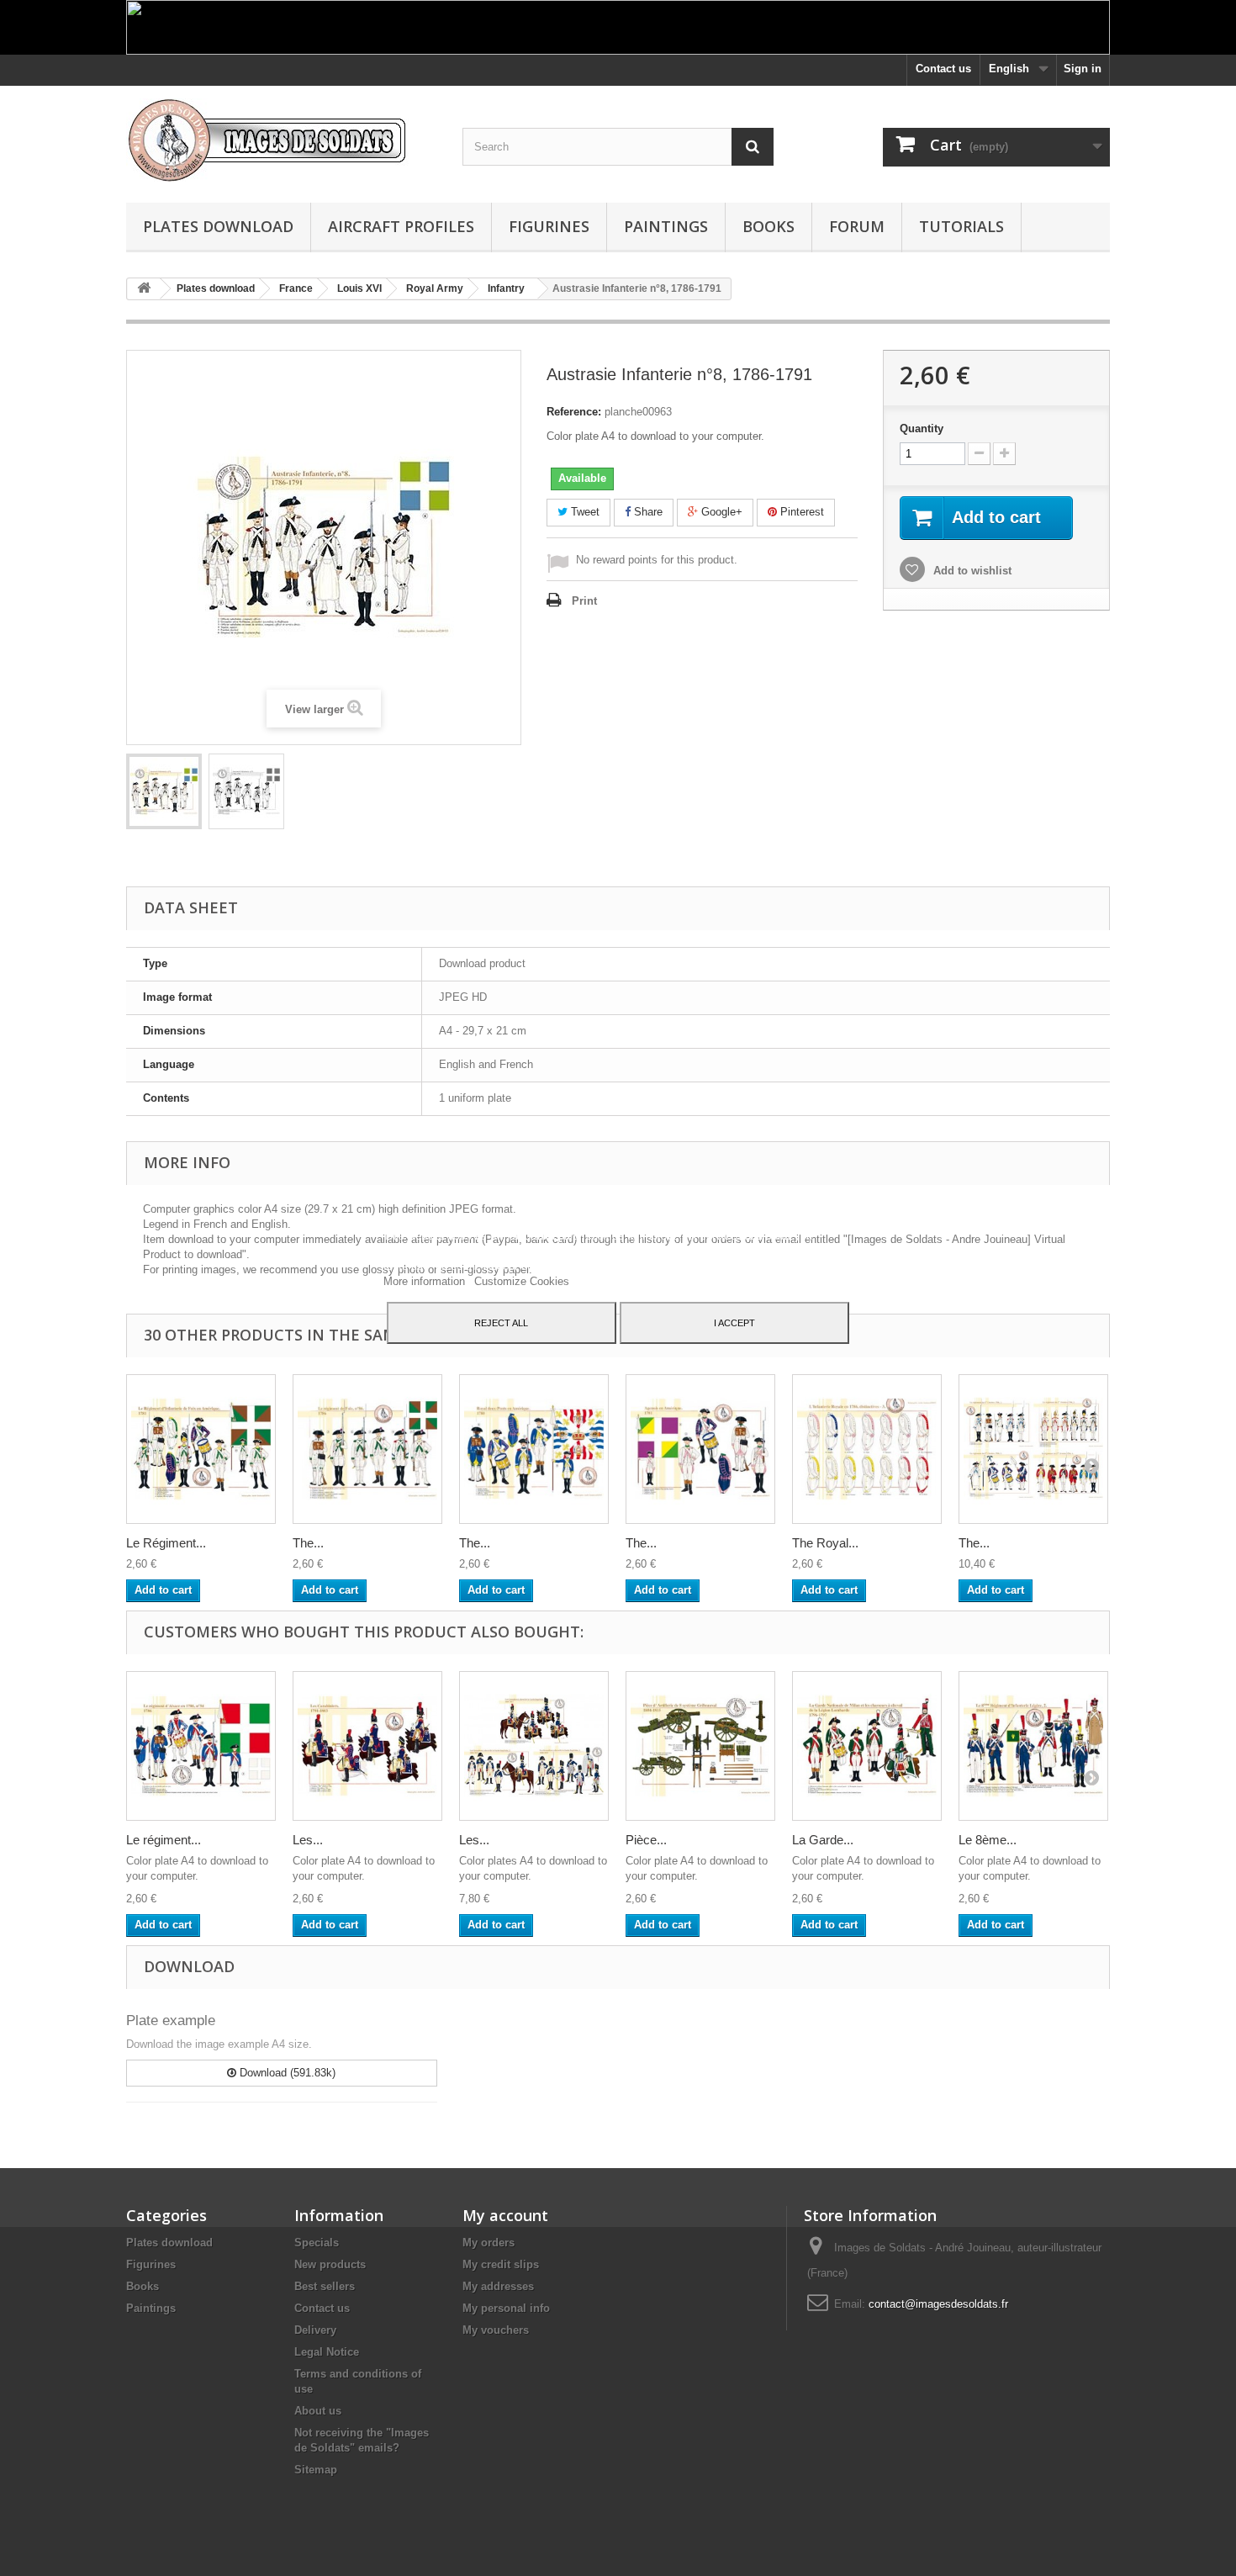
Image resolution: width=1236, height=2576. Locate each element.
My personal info (506, 2308)
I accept (734, 1323)
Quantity (922, 428)
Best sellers (325, 2286)
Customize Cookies (522, 1281)
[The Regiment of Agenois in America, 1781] (700, 1449)
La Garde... (823, 1840)
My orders (489, 2243)
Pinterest (800, 512)
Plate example (171, 2021)
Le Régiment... (166, 1543)
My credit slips (501, 2264)
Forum (857, 226)
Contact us (943, 69)
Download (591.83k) (286, 2073)
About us (318, 2411)
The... (308, 1543)
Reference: (574, 412)
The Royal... (825, 1543)
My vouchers (496, 2330)
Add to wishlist (971, 571)
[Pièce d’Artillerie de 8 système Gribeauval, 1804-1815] (700, 1746)
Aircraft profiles (401, 226)
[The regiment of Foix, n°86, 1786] (367, 1449)
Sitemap (316, 2470)
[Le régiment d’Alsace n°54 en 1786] (201, 1746)
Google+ (720, 512)
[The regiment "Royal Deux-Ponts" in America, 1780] (534, 1449)
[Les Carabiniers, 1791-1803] (367, 1746)
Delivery (315, 2330)
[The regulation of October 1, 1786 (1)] (1033, 1449)
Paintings (666, 226)
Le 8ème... (988, 1840)
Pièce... (646, 1840)
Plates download (218, 226)
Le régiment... (164, 1840)
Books (769, 226)
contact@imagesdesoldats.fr (938, 2304)
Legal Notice (327, 2352)
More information (426, 1281)
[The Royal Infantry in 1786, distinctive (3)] (867, 1449)
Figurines (549, 226)
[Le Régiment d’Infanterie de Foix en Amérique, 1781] (201, 1449)
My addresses (498, 2286)
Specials (317, 2243)
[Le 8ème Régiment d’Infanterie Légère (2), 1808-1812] (1033, 1746)
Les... (308, 1840)
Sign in (1083, 69)
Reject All (501, 1323)
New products (330, 2264)
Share (647, 512)
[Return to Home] (144, 289)
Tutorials (961, 226)
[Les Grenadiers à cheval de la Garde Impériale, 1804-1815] (534, 1746)
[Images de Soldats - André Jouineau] (282, 140)
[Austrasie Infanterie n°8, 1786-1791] (164, 791)
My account (505, 2215)
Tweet (584, 512)
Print (584, 601)
